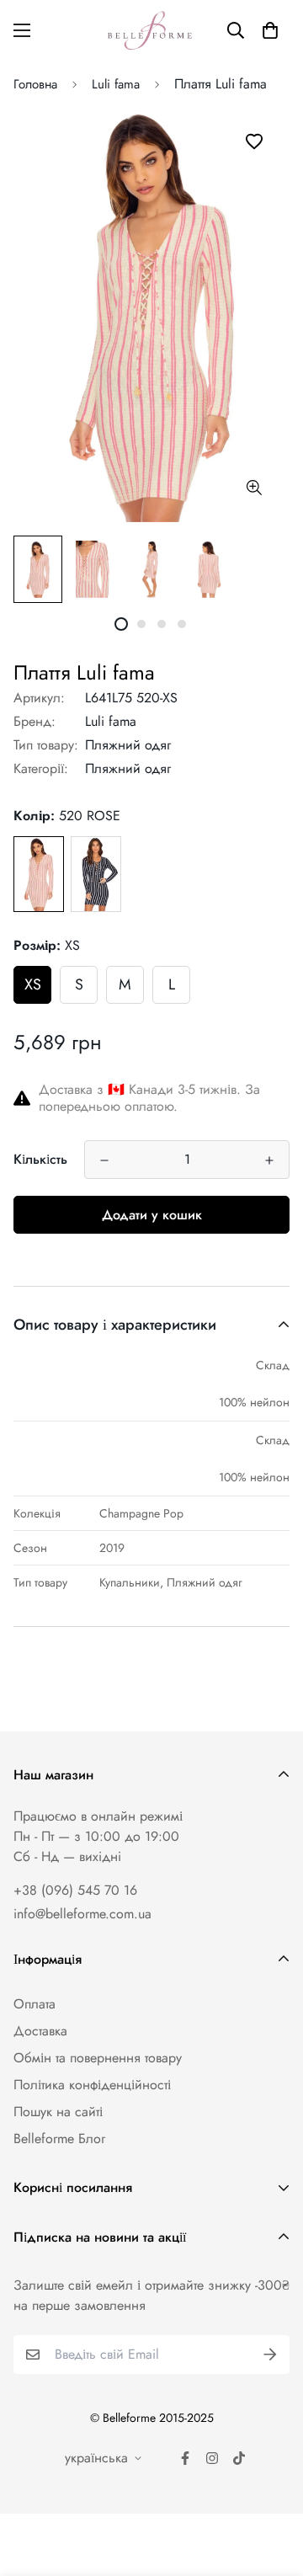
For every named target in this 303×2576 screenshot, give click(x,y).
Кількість (40, 1159)
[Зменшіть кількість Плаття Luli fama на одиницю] (104, 1160)
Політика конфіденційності (92, 2085)
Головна (35, 84)
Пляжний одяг (128, 745)
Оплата (35, 2004)
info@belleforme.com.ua (82, 1914)
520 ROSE (39, 874)
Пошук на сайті (58, 2112)
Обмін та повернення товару (98, 2058)
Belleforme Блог (59, 2139)
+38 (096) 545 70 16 (75, 1890)
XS (33, 984)
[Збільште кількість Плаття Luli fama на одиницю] (269, 1160)
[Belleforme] (151, 30)
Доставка (40, 2031)
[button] (270, 30)
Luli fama (116, 84)
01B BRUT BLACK (96, 874)
